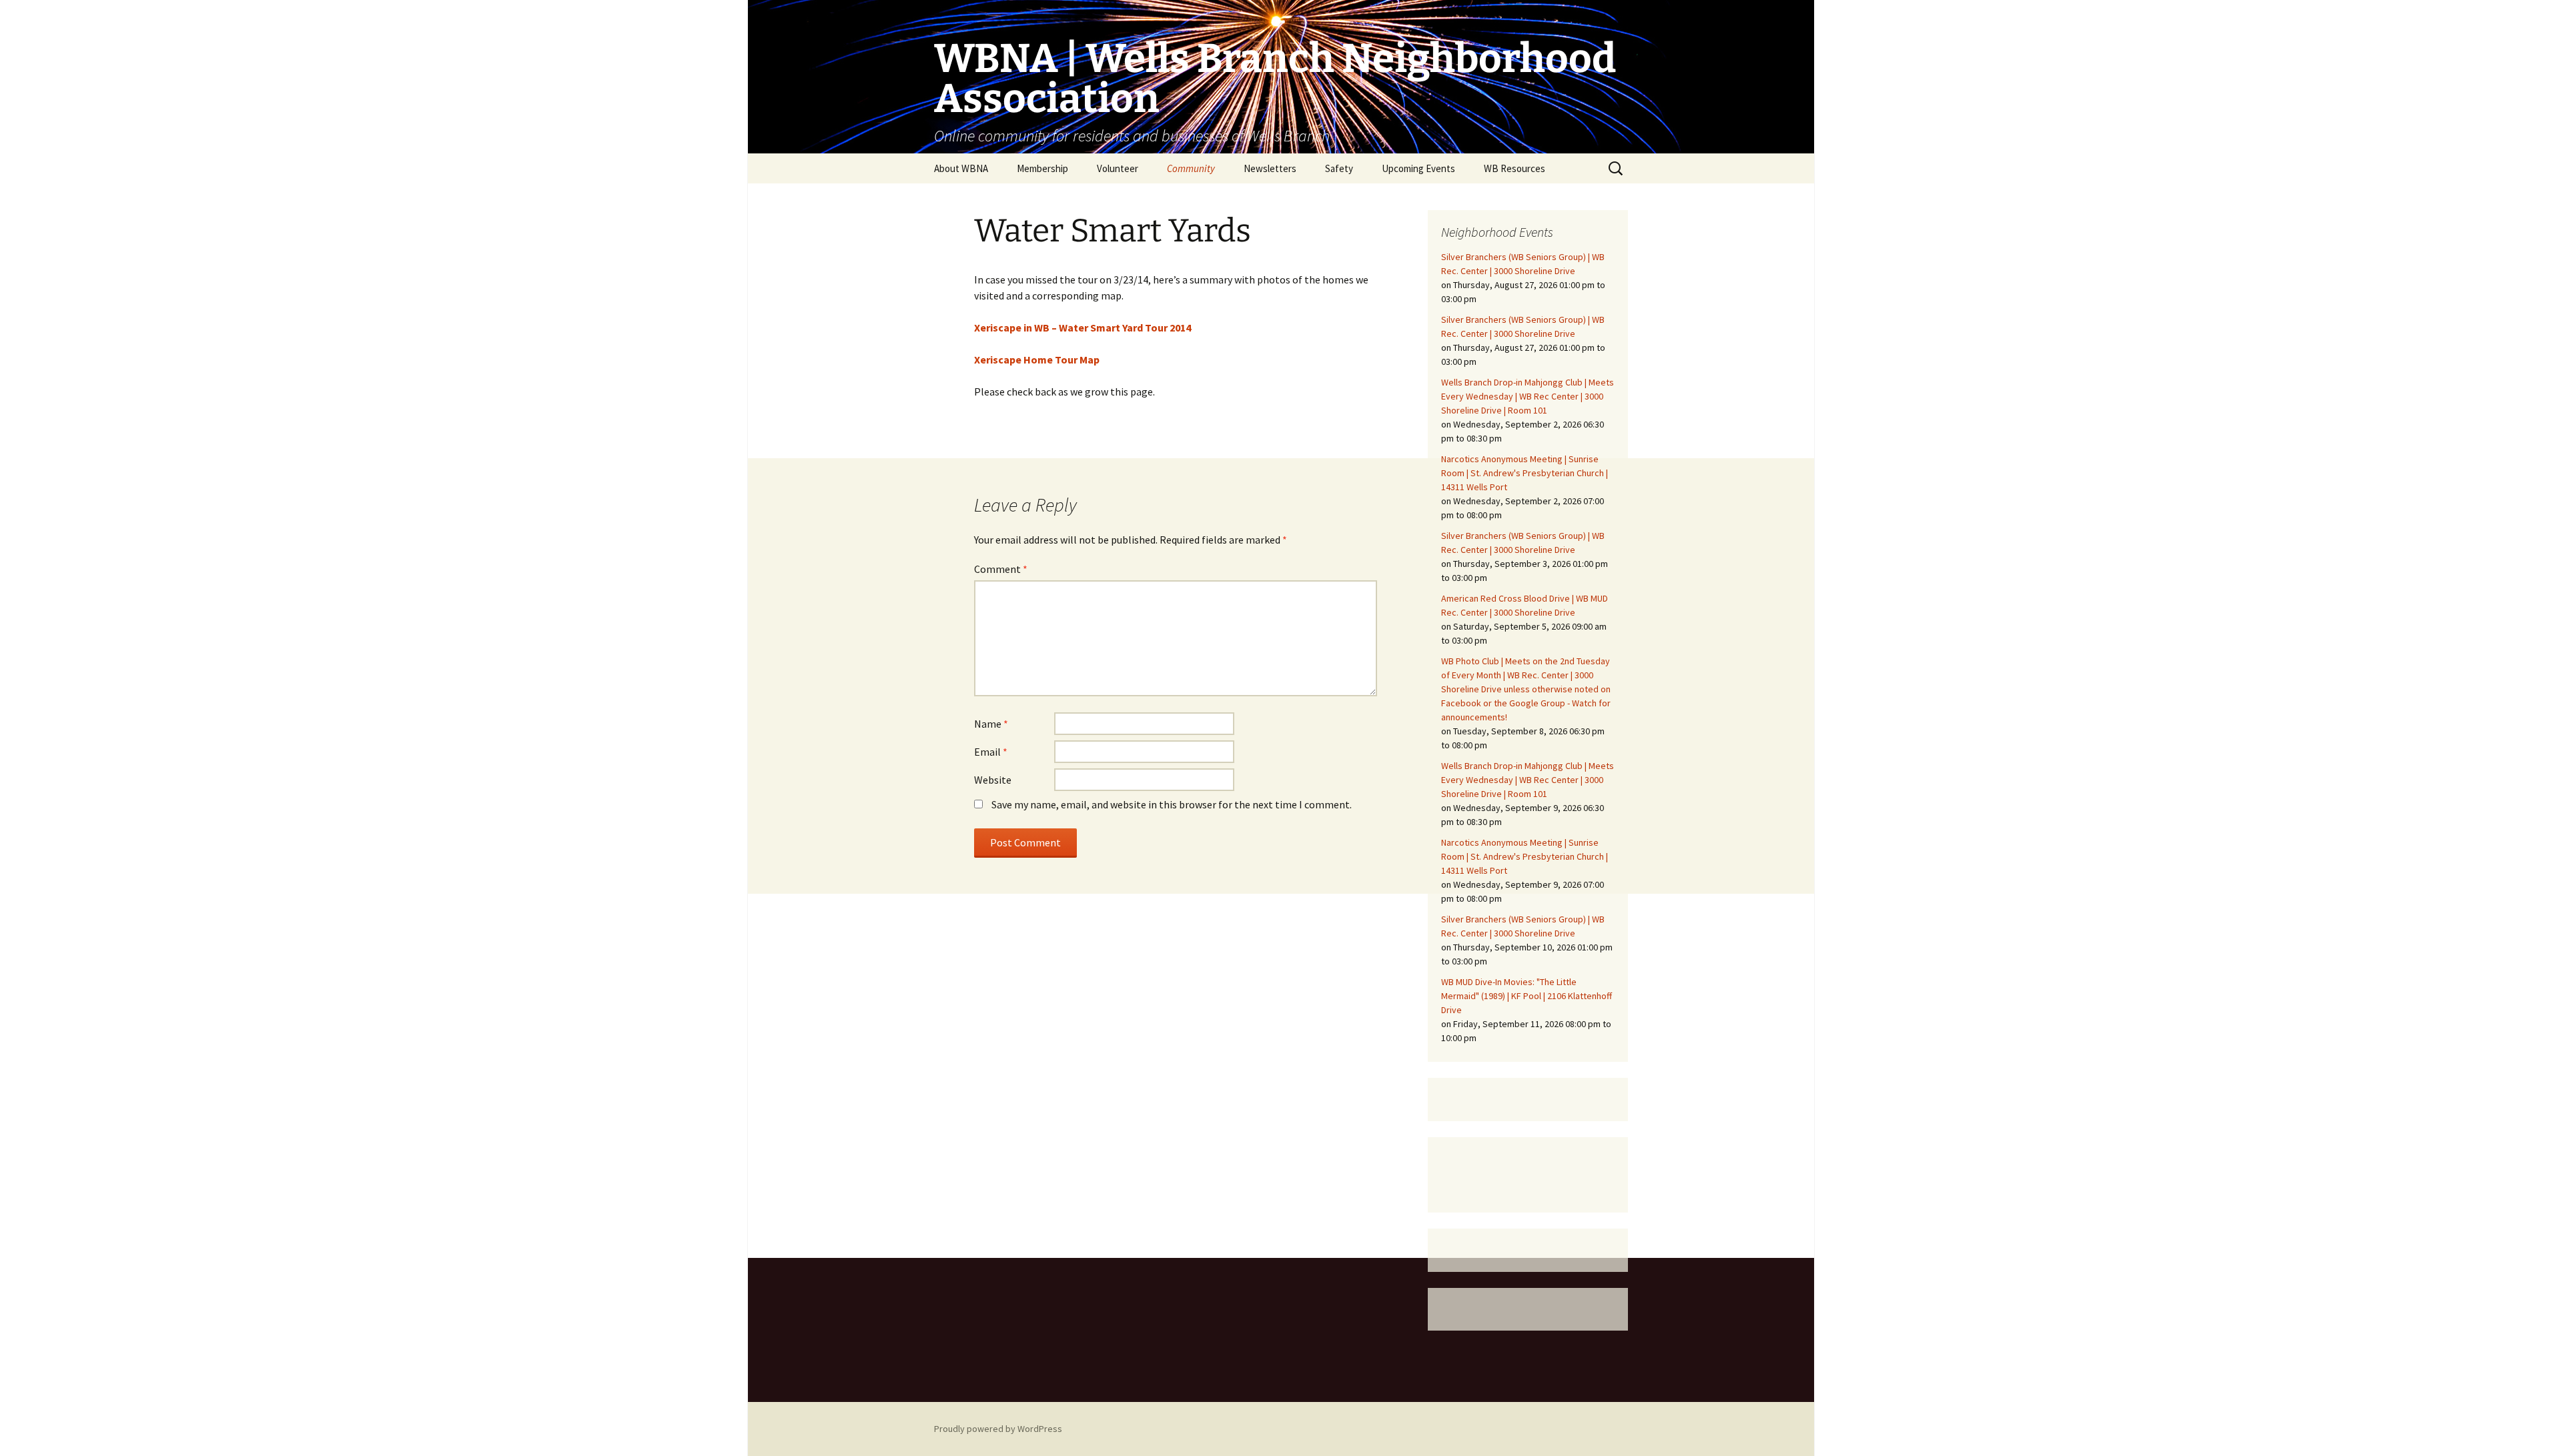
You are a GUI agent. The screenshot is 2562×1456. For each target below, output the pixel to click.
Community (1191, 168)
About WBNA (961, 168)
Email (991, 752)
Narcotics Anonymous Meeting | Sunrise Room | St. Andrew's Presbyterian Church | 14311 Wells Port (1525, 473)
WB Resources (1515, 168)
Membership (1042, 168)
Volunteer (1118, 168)
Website (993, 780)
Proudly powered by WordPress (998, 1429)
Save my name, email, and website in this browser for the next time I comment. (1172, 804)
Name (991, 724)
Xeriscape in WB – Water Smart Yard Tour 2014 (1083, 327)
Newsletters (1270, 168)
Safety (1339, 168)
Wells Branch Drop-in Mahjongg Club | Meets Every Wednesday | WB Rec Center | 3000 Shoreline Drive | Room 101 (1528, 396)
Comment (1001, 569)
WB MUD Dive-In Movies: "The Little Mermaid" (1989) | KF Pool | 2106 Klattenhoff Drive (1527, 996)
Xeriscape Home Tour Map (1037, 359)
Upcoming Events (1418, 168)
